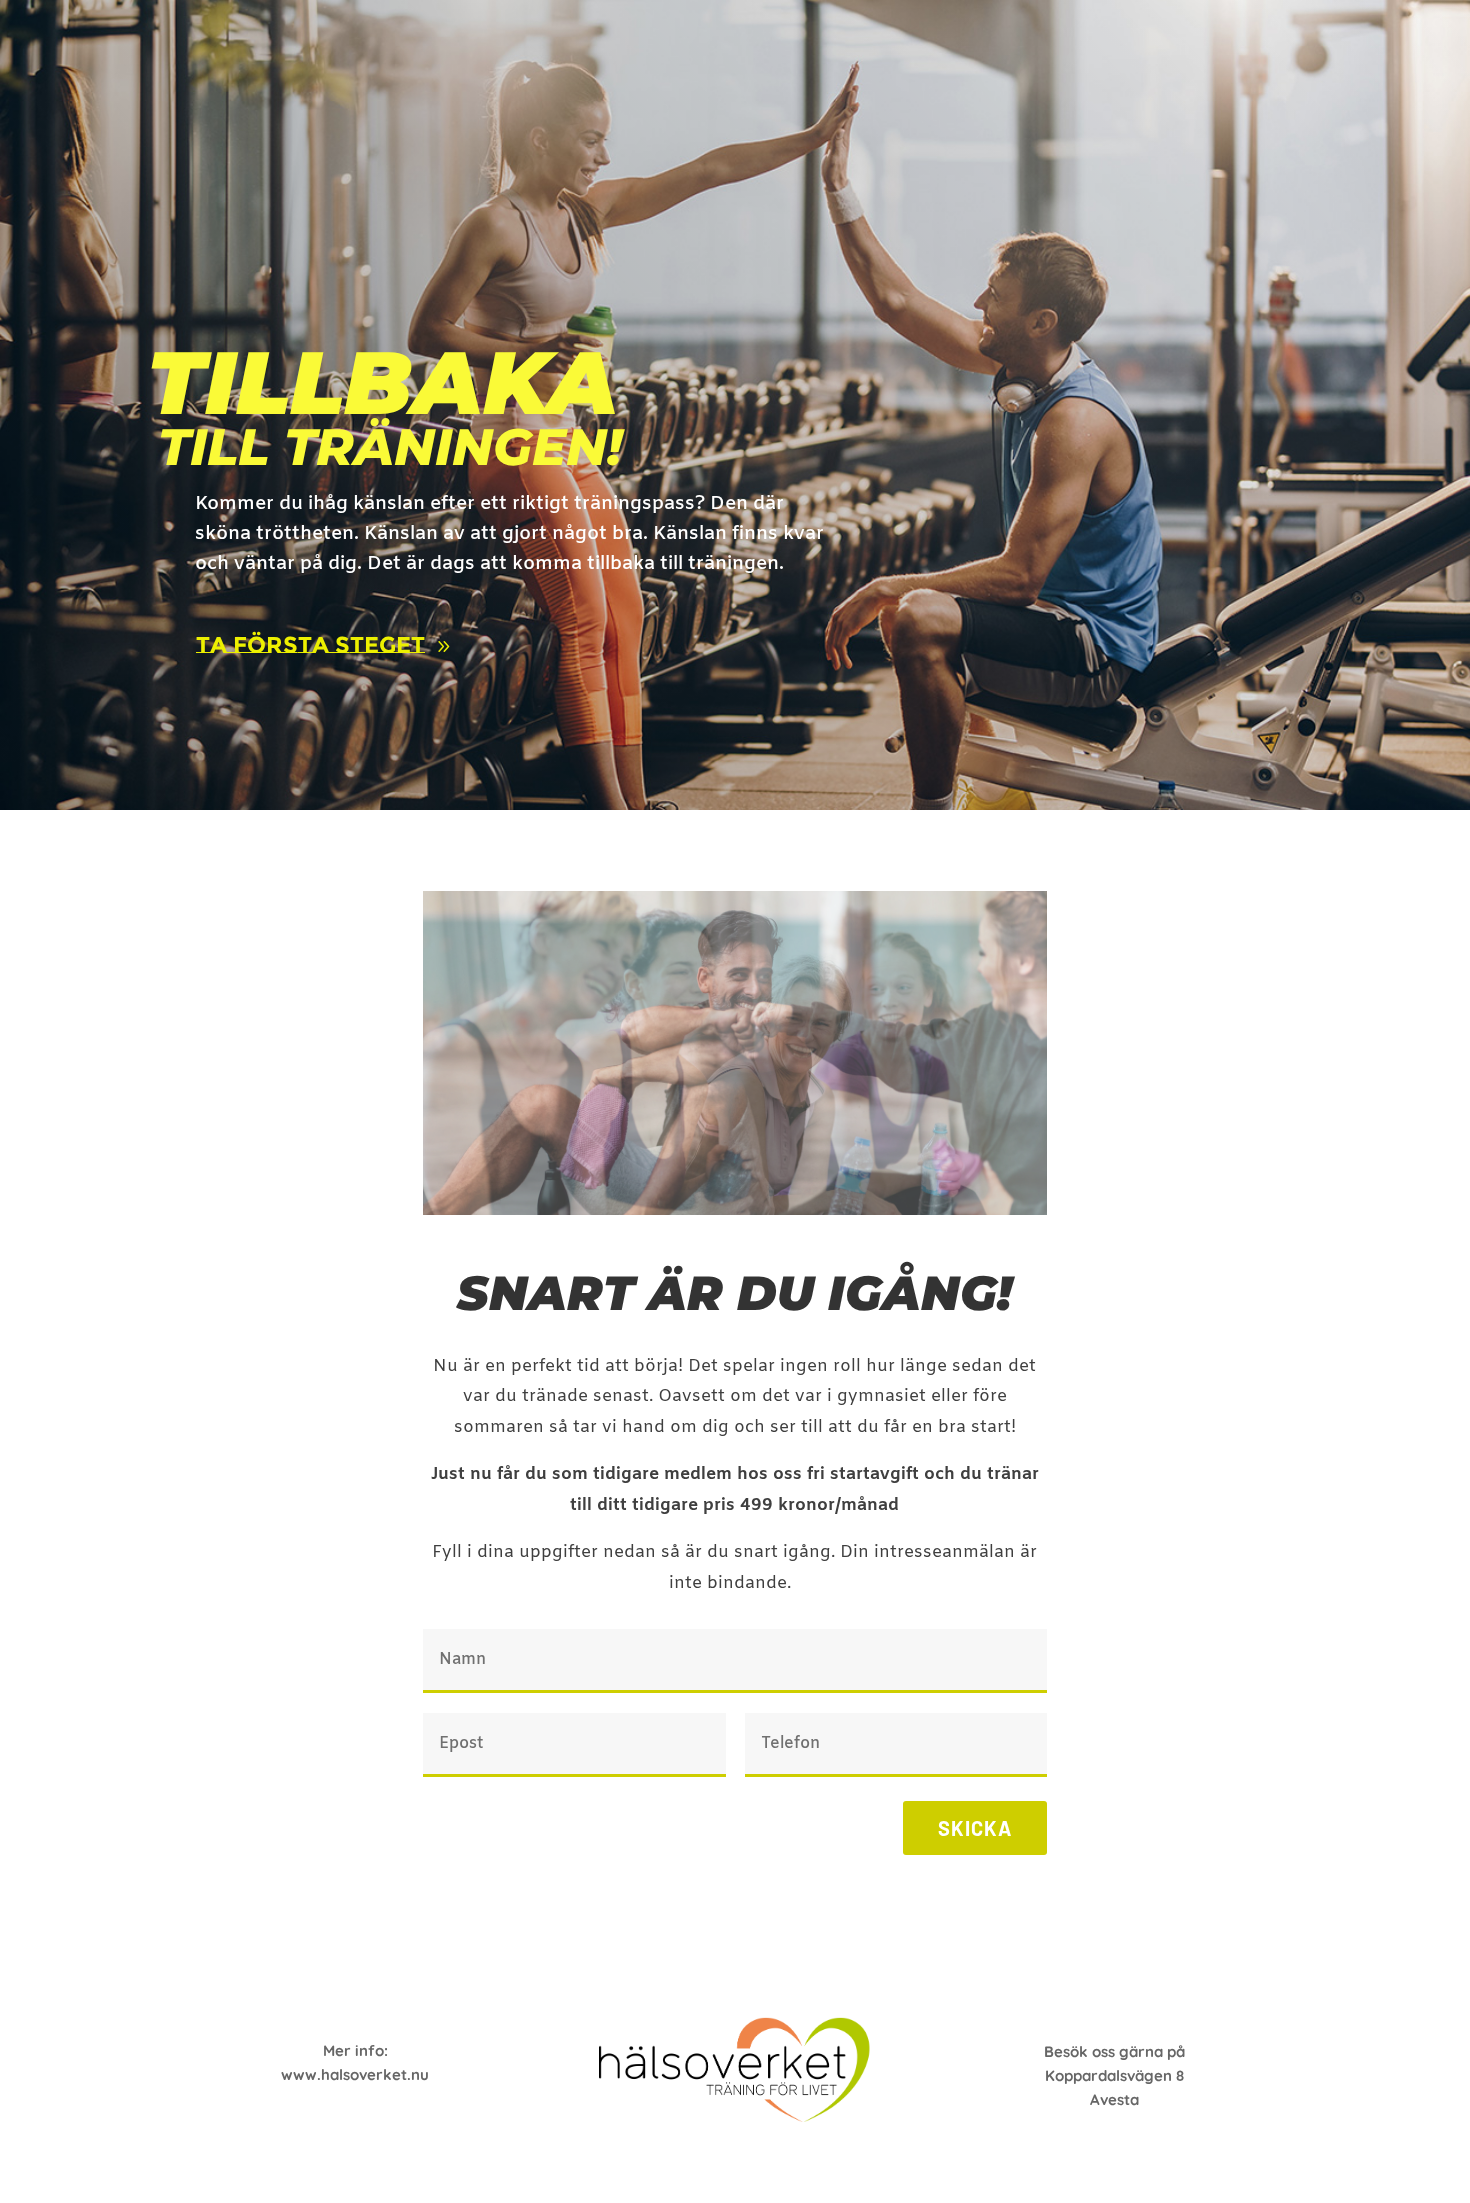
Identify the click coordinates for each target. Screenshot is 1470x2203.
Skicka (975, 1828)
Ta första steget (310, 645)
